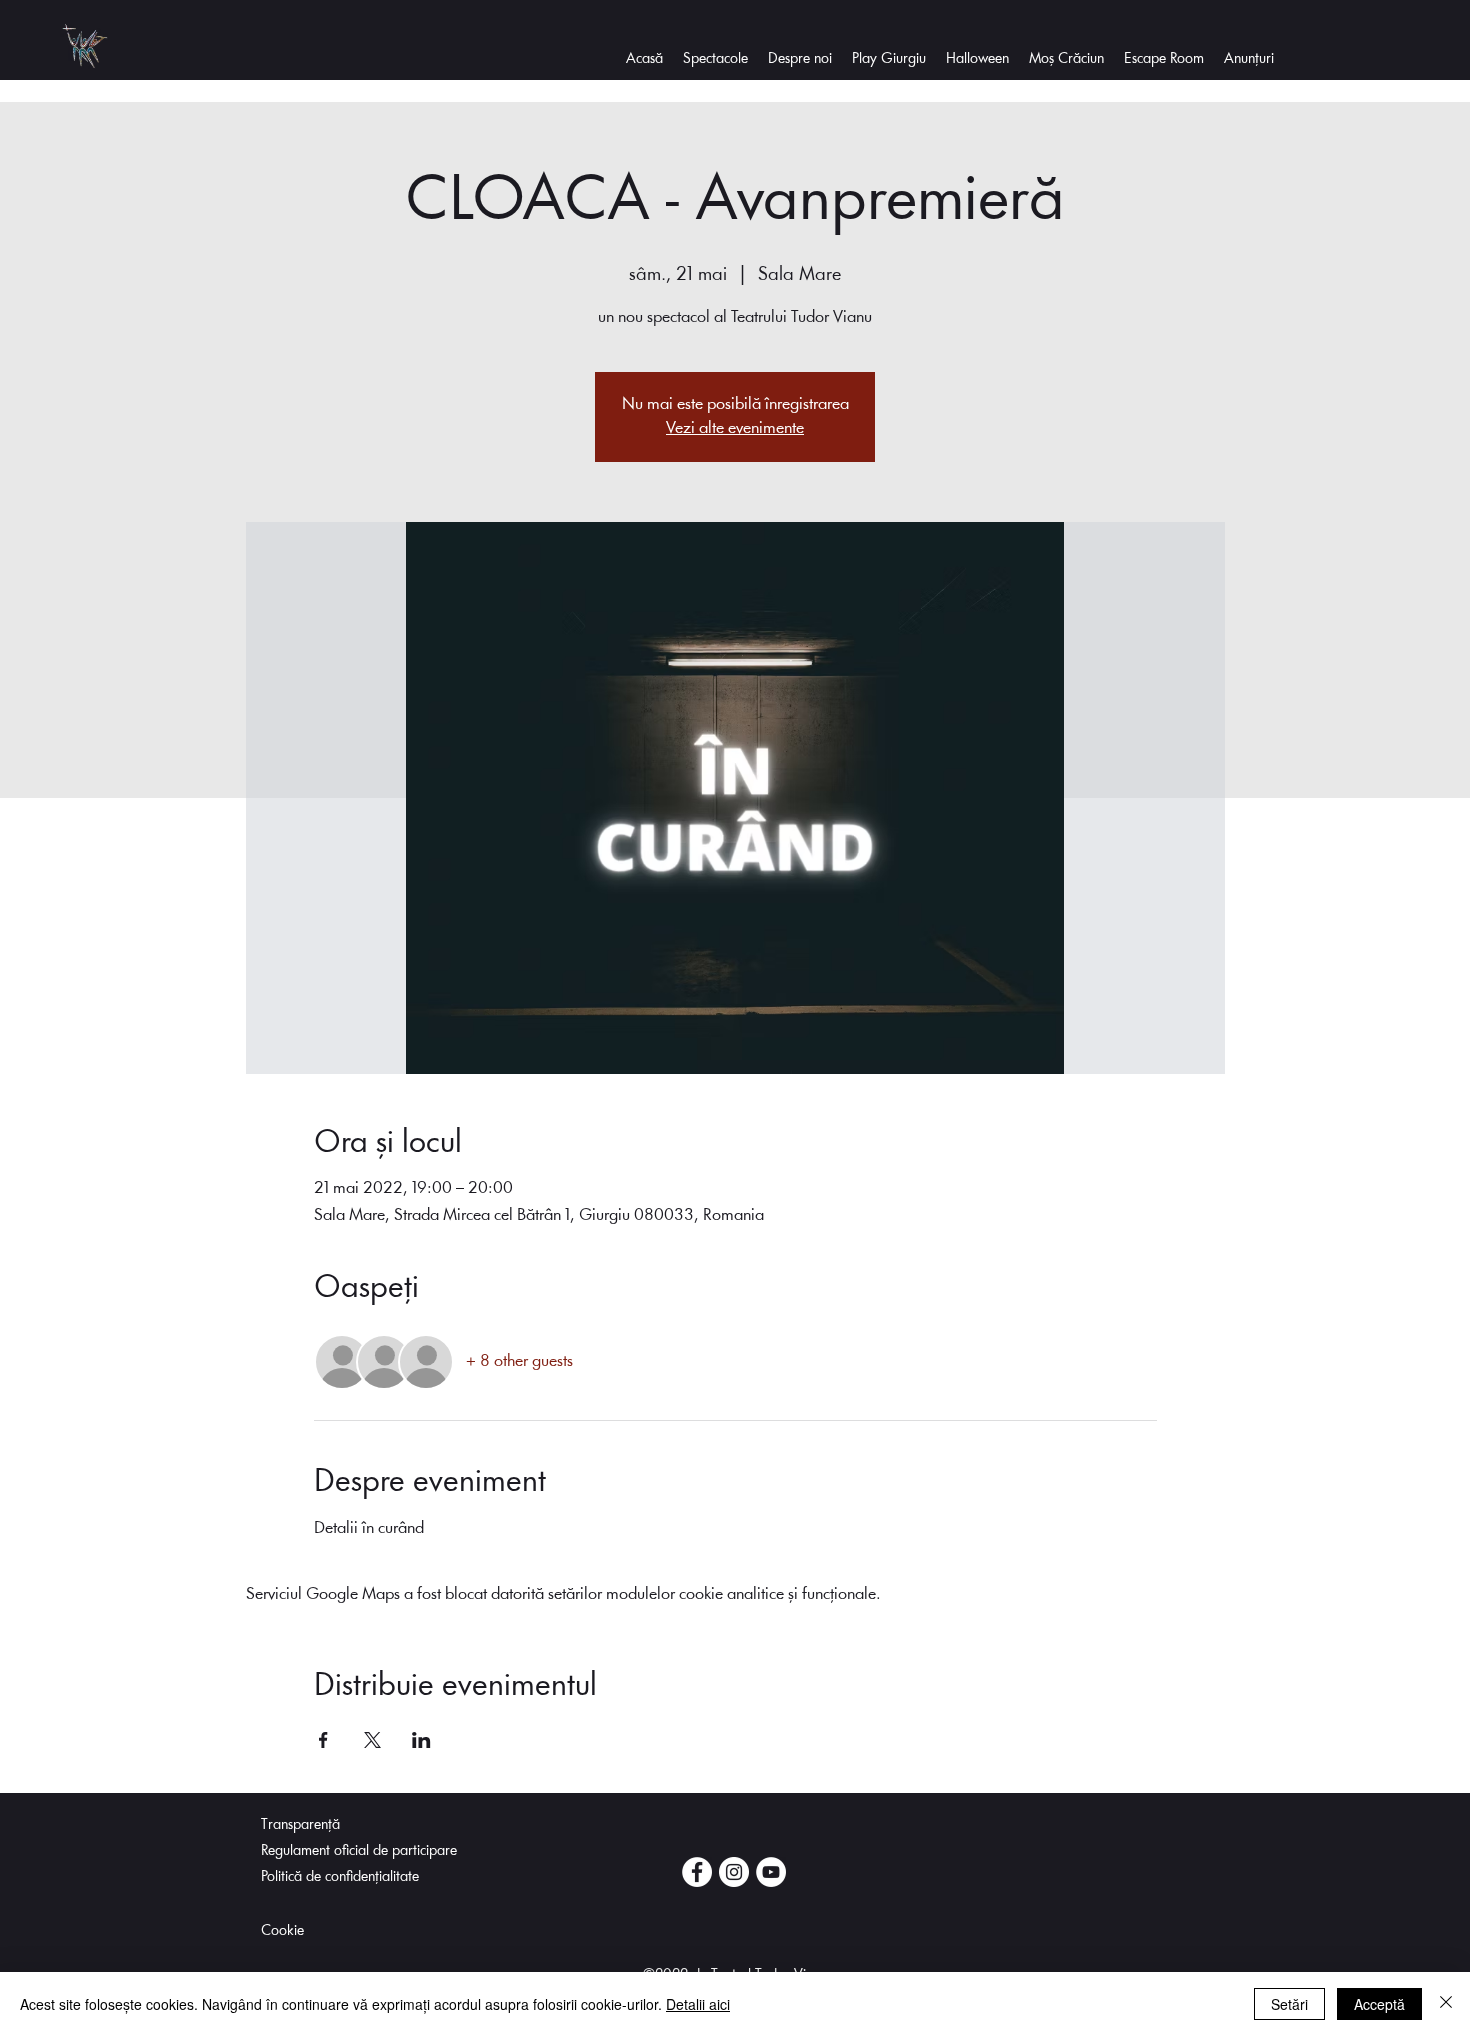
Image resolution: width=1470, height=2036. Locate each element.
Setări (1289, 2004)
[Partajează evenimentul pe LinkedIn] (421, 1740)
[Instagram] (734, 1872)
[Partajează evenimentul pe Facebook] (323, 1740)
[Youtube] (771, 1872)
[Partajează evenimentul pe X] (372, 1740)
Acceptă (1379, 2004)
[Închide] (1446, 2004)
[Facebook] (697, 1872)
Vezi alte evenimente (735, 428)
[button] (800, 60)
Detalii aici (698, 2004)
